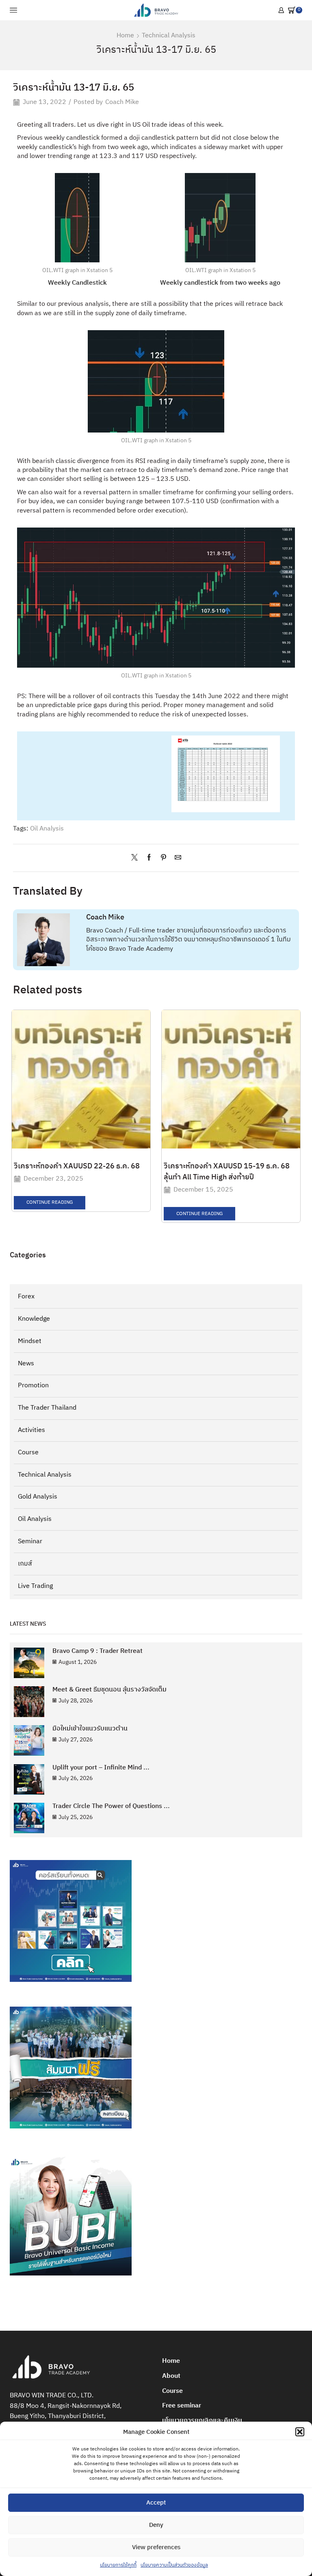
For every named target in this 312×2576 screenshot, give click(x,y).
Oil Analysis (47, 829)
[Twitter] (136, 858)
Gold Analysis (38, 1497)
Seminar (30, 1541)
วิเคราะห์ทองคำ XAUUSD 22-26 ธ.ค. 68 (77, 1166)
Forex (26, 1297)
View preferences (156, 2547)
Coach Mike (122, 103)
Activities (31, 1430)
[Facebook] (149, 858)
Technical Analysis (169, 36)
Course (28, 1452)
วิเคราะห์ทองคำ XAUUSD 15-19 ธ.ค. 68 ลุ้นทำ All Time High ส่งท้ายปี (227, 1172)
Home (125, 36)
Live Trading (35, 1586)
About (171, 2376)
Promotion (33, 1385)
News (26, 1364)
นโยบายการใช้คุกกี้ (118, 2565)
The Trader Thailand (47, 1408)
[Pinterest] (164, 858)
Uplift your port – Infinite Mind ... (101, 1768)
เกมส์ (25, 1564)
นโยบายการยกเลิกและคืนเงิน (202, 2421)
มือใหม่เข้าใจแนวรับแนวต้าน (90, 1729)
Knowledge (34, 1319)
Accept (156, 2503)
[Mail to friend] (176, 858)
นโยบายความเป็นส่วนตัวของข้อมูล (174, 2565)
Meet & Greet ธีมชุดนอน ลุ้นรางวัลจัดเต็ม (109, 1690)
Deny (156, 2525)
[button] (300, 2432)
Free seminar (182, 2406)
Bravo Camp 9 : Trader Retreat (97, 1651)
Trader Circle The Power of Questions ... (111, 1806)
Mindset (30, 1341)
